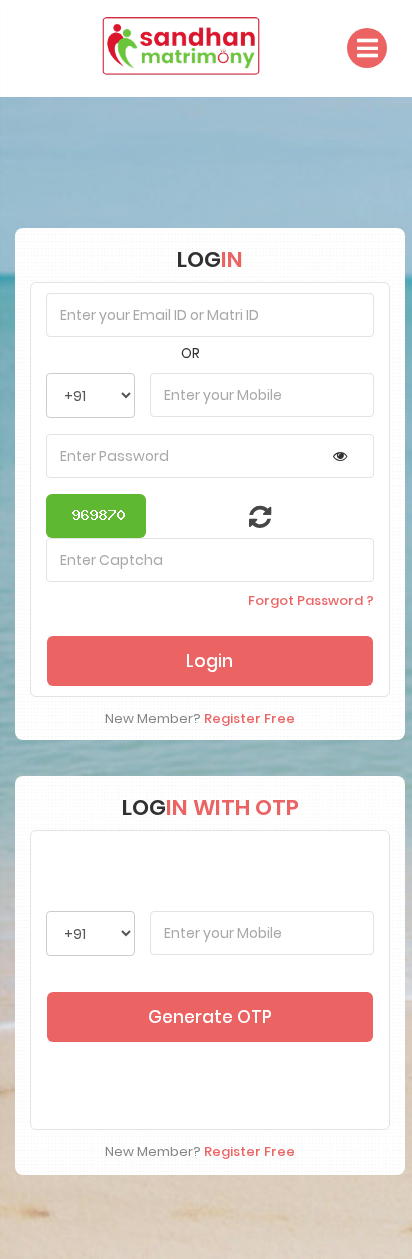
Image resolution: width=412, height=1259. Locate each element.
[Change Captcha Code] (248, 521)
